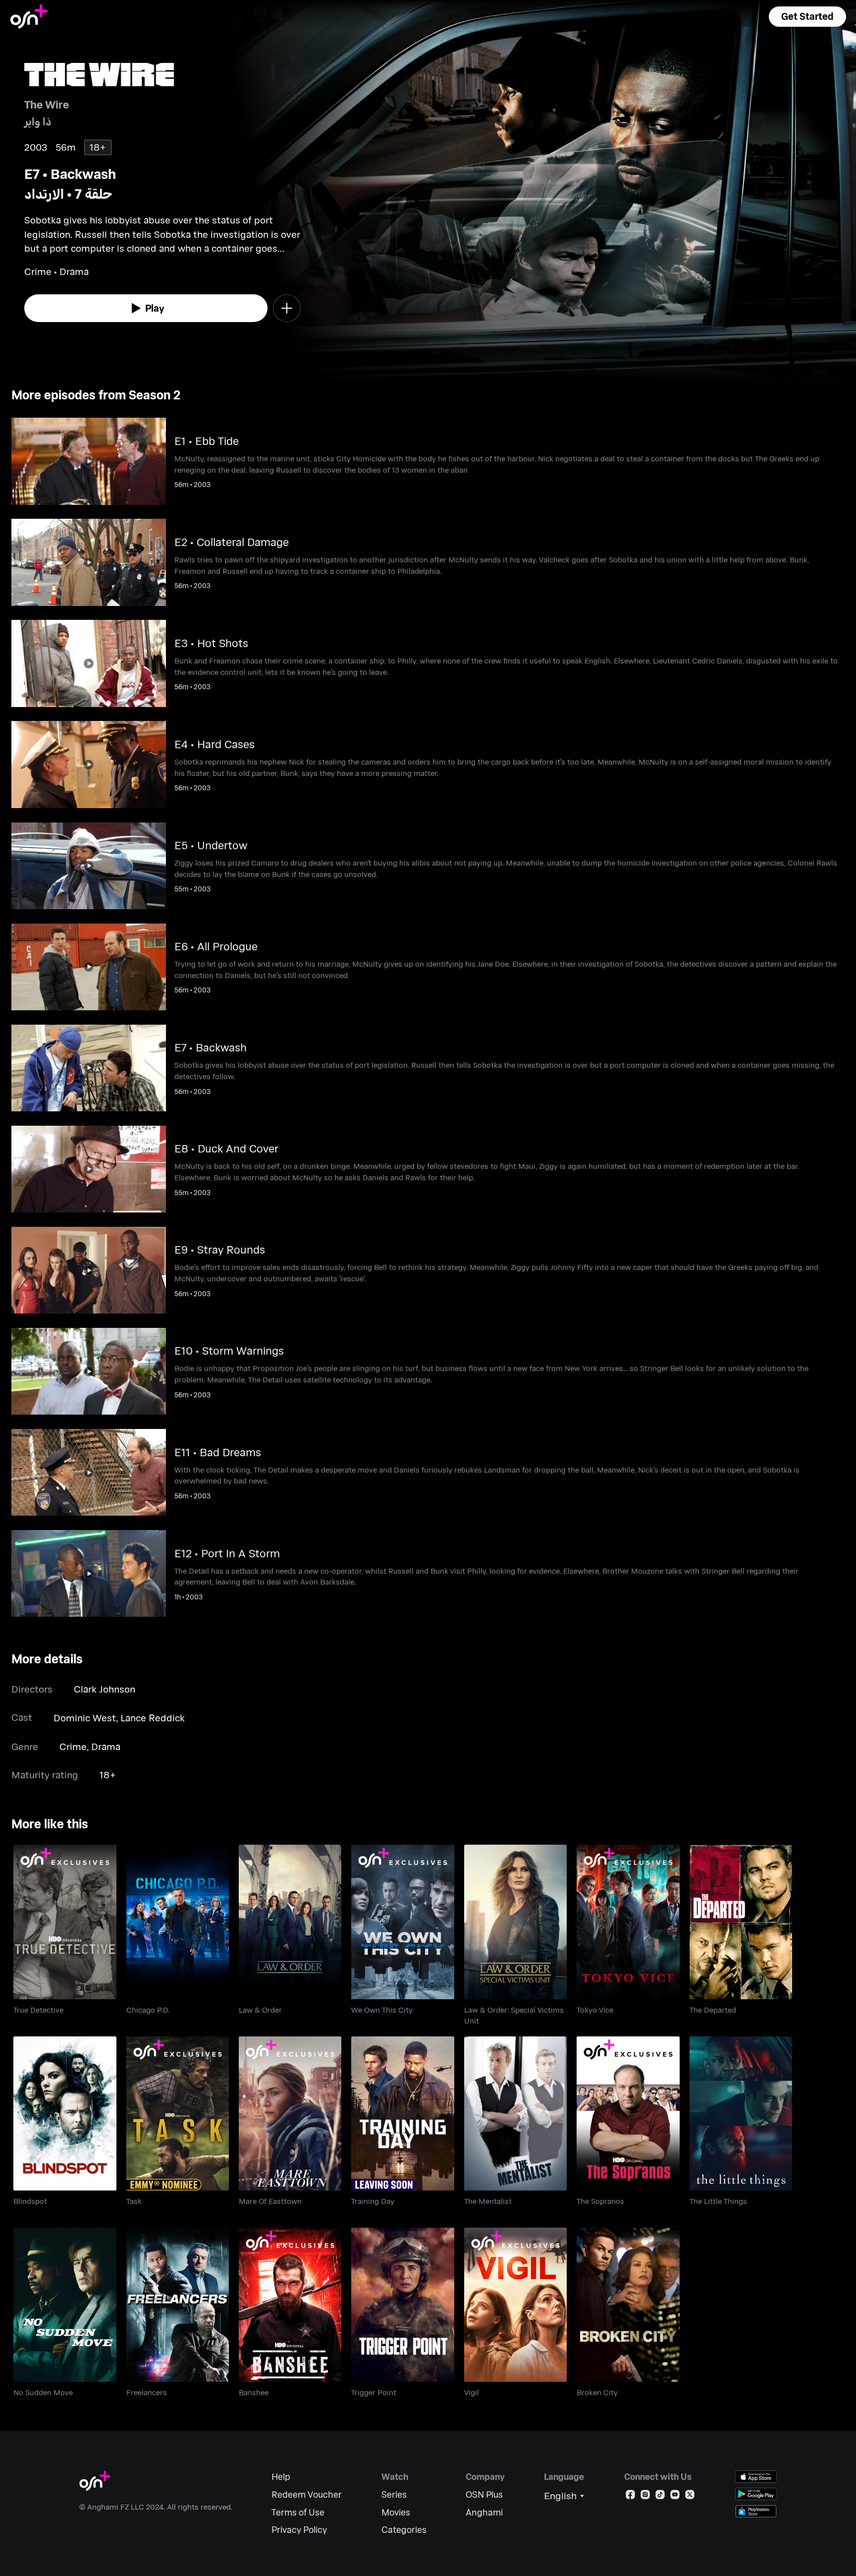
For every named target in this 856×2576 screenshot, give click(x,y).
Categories (404, 2530)
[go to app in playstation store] (756, 2511)
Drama (106, 1746)
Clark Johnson (105, 1689)
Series (394, 2494)
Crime (73, 1746)
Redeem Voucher (307, 2494)
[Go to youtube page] (675, 2496)
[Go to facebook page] (630, 2496)
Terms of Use (298, 2512)
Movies (396, 2512)
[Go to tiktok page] (660, 2496)
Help (281, 2477)
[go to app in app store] (756, 2477)
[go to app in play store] (756, 2494)
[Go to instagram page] (645, 2496)
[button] (807, 17)
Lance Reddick (153, 1718)
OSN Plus (484, 2494)
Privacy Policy (299, 2530)
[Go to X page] (690, 2496)
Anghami (484, 2512)
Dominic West (85, 1718)
